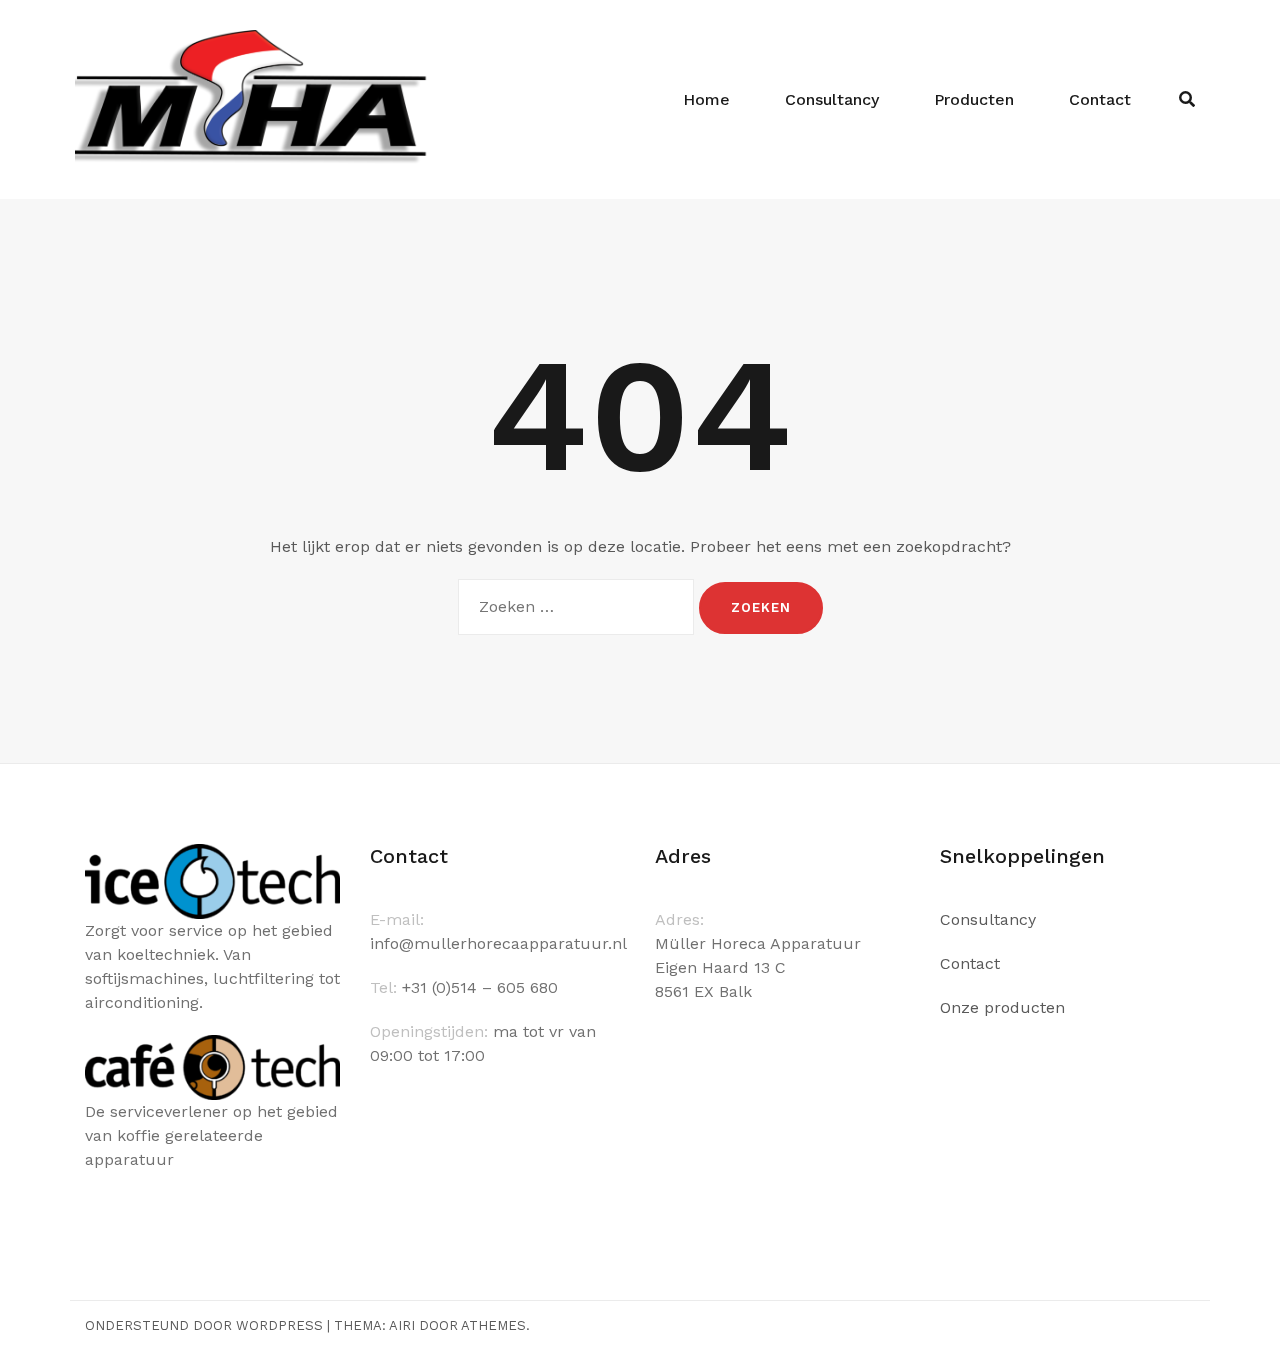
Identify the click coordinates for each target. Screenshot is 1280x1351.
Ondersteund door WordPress (204, 1325)
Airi (402, 1325)
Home (706, 99)
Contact (1100, 99)
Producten (974, 99)
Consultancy (832, 99)
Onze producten (1002, 1007)
